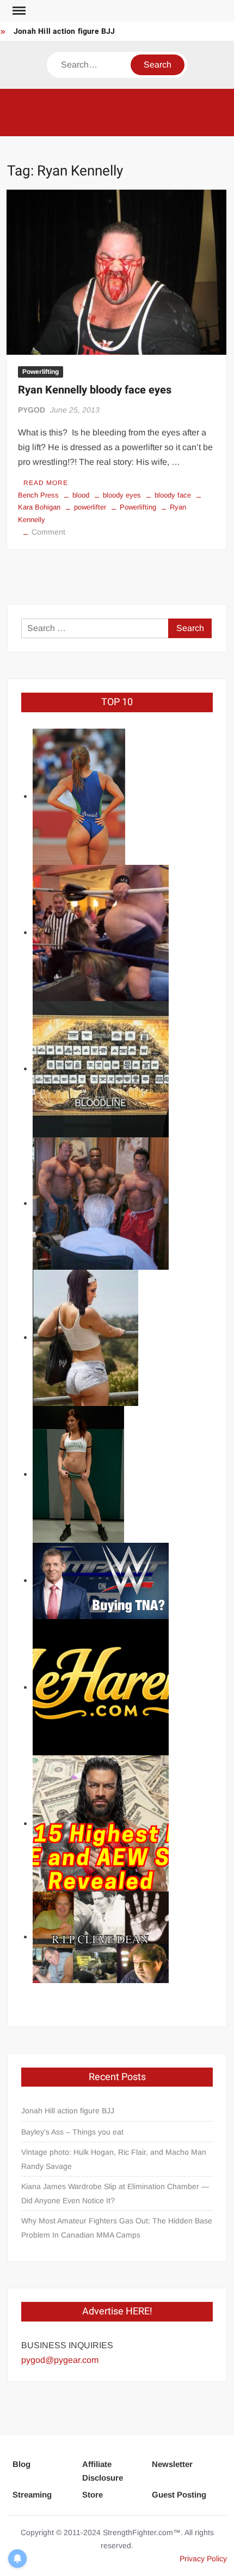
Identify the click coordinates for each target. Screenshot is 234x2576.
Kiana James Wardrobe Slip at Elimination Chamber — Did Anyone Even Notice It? (115, 2193)
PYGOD (32, 410)
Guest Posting (179, 2495)
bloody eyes (122, 495)
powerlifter (90, 507)
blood (81, 495)
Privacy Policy (203, 2559)
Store (93, 2495)
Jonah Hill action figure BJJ (64, 31)
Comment (48, 532)
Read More (46, 483)
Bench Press (38, 495)
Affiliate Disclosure (103, 2471)
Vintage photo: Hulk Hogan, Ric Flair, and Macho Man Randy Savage (114, 2159)
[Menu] (18, 11)
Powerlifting (41, 372)
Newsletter (172, 2464)
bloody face (173, 495)
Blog (21, 2464)
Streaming (32, 2495)
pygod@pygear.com (60, 2360)
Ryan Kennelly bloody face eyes (95, 390)
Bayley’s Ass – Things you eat (72, 2132)
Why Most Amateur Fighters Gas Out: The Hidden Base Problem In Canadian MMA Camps (117, 2228)
